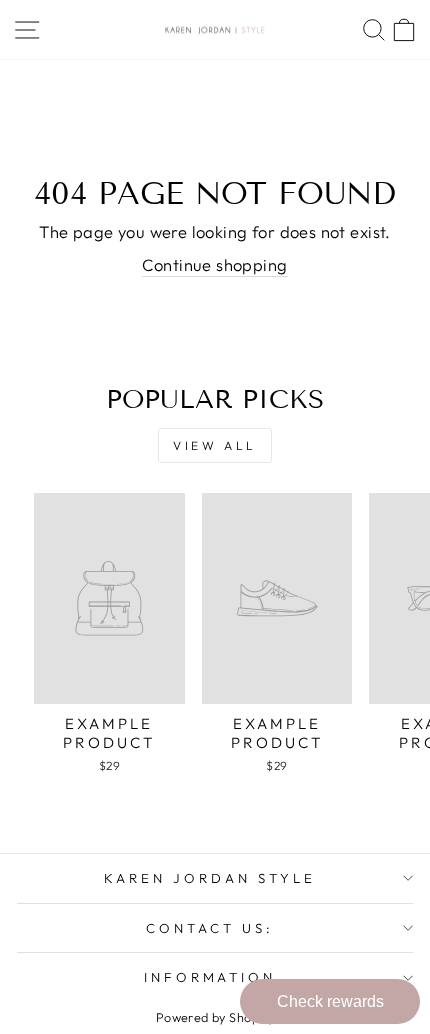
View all (215, 445)
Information (210, 977)
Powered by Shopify (215, 1017)
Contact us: (210, 928)
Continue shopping (214, 264)
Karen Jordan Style (210, 878)
